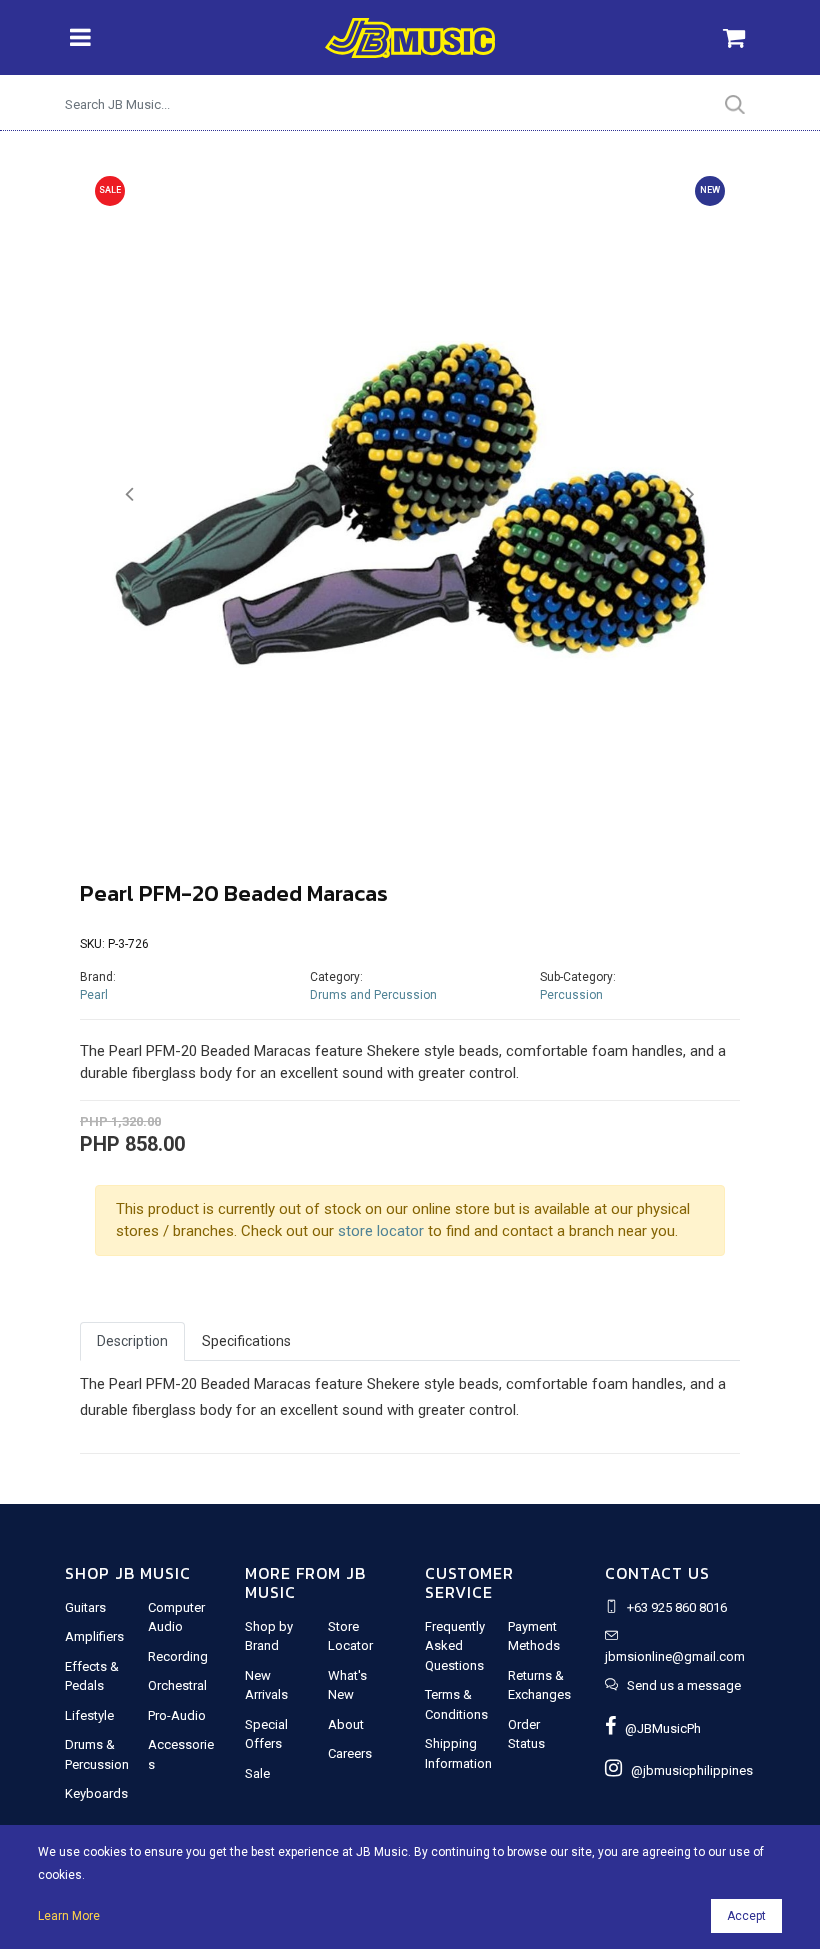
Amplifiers (94, 1636)
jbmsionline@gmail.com (675, 1656)
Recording (178, 1656)
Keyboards (96, 1793)
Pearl (94, 995)
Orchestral (177, 1685)
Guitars (85, 1607)
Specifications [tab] (246, 1341)
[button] (129, 494)
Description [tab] (132, 1341)
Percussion (571, 995)
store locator (381, 1231)
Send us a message (684, 1685)
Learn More (69, 1916)
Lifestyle (89, 1715)
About (346, 1724)
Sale (257, 1773)
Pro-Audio (177, 1715)
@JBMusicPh (658, 1728)
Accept (746, 1916)
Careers (350, 1753)
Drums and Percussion (373, 995)
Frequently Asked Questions (455, 1646)
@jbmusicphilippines (687, 1770)
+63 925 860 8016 (677, 1607)
